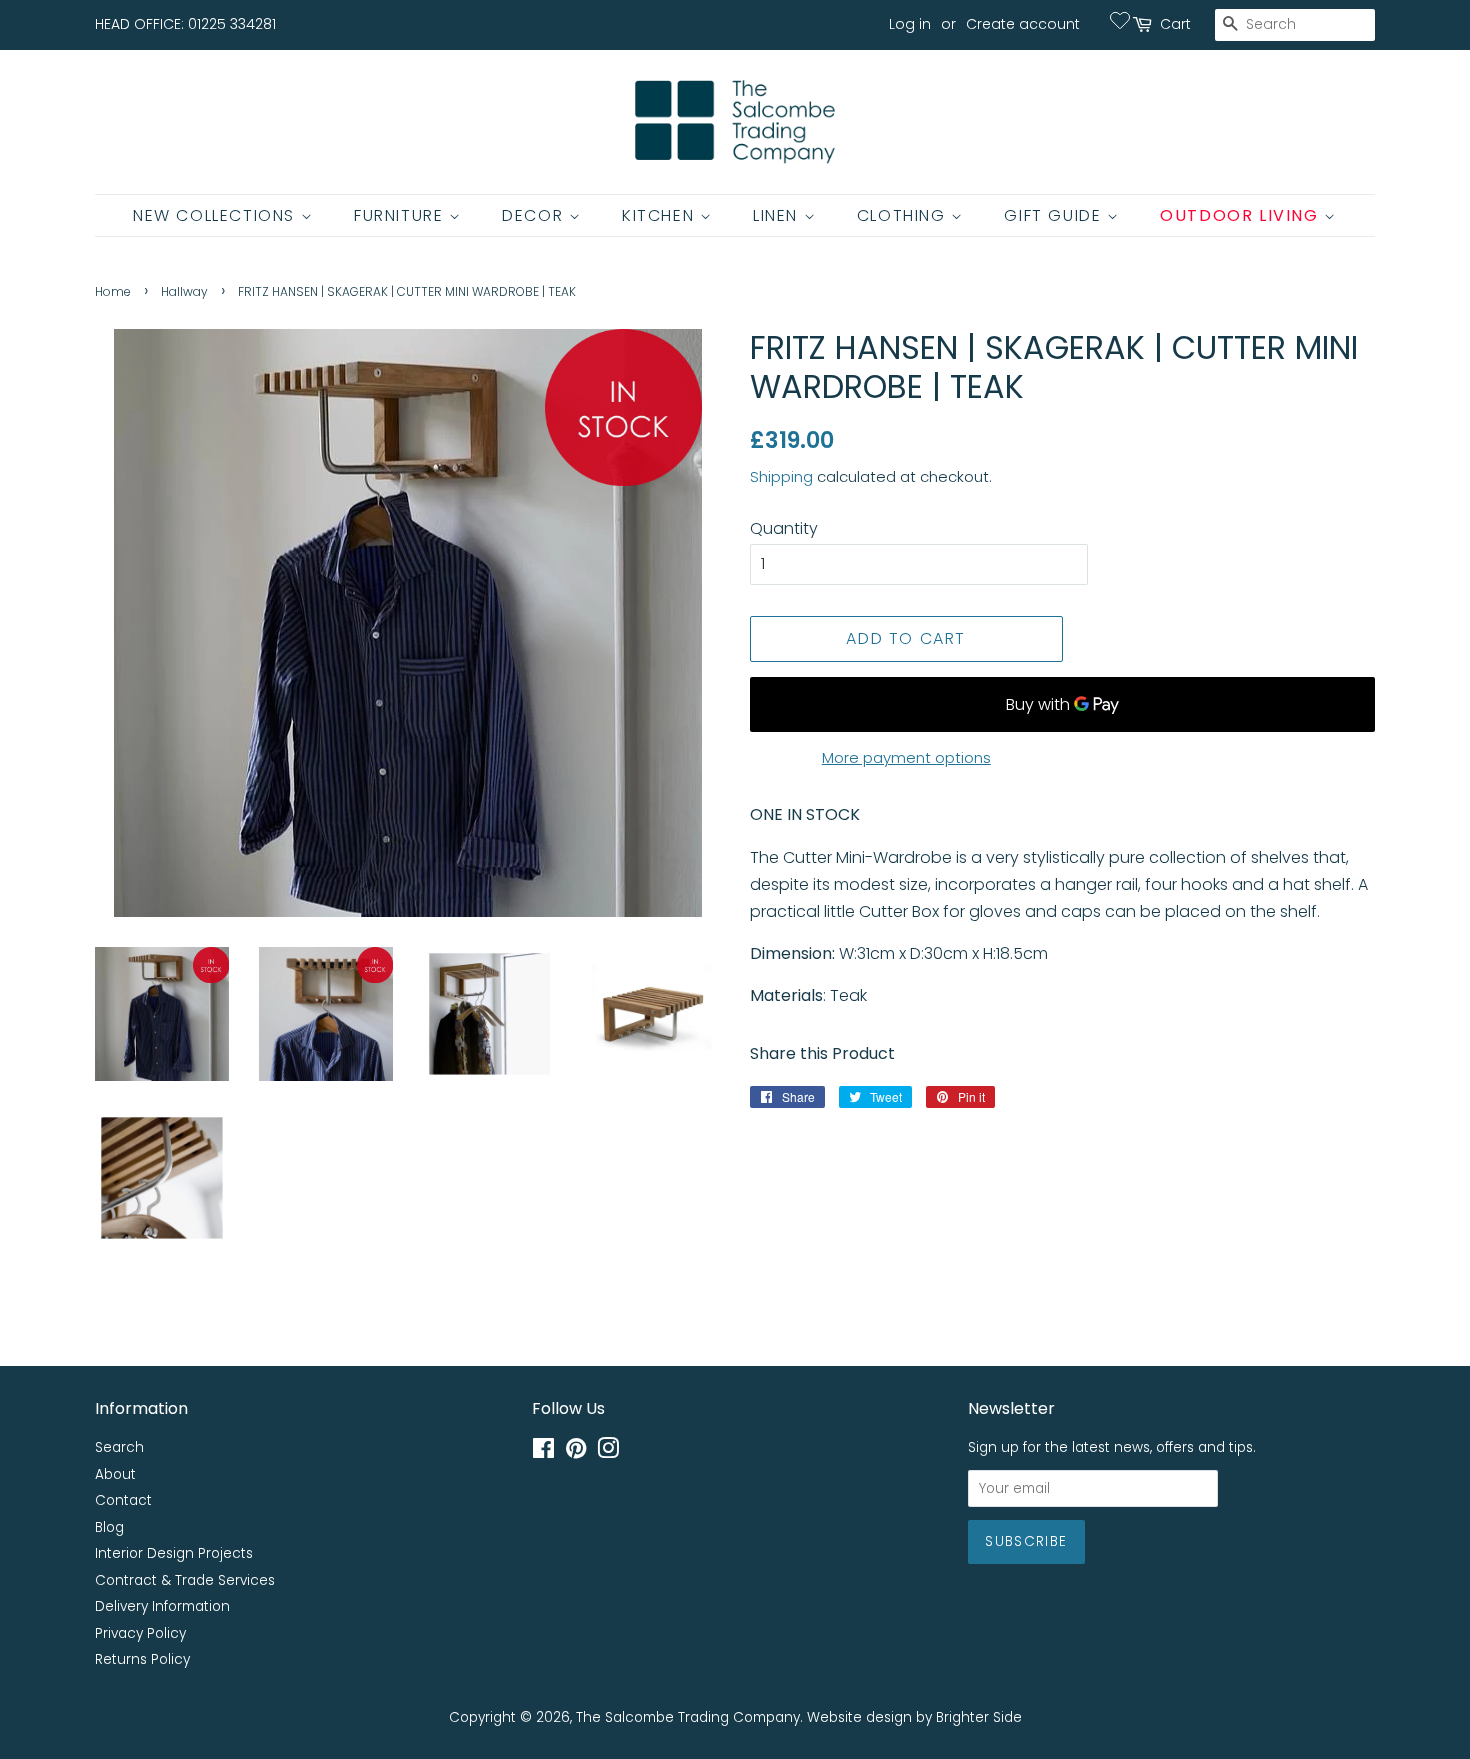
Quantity (784, 528)
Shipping (781, 476)
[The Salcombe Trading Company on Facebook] (543, 1452)
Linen (778, 215)
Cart (1175, 24)
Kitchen (661, 215)
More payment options (906, 757)
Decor (535, 215)
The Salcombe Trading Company (688, 1717)
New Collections (217, 215)
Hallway (184, 291)
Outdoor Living (1242, 215)
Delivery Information (162, 1606)
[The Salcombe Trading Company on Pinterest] (576, 1452)
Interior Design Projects (174, 1553)
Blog (109, 1527)
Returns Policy (142, 1659)
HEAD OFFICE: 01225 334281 (185, 24)
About (115, 1474)
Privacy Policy (140, 1633)
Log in (910, 24)
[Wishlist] (1120, 20)
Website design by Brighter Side (914, 1717)
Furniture (401, 215)
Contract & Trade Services (185, 1580)
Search (119, 1447)
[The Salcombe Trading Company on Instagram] (608, 1452)
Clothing (904, 215)
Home (113, 291)
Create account (1023, 24)
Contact (123, 1500)
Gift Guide (1055, 215)
